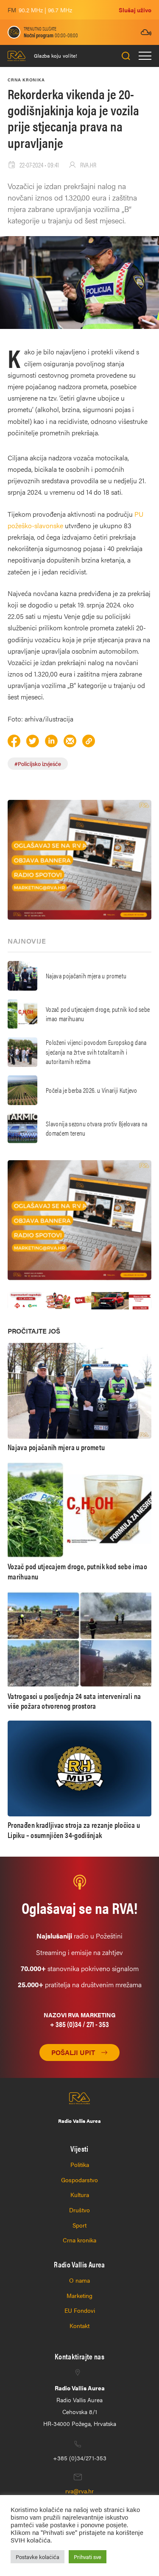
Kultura (80, 2194)
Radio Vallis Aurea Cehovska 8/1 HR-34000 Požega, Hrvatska (80, 2406)
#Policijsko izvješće (38, 764)
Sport (79, 2225)
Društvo (79, 2210)
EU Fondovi (80, 2310)
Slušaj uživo (135, 10)
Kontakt (79, 2325)
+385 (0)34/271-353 (80, 2458)
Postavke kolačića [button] (38, 2557)
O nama (79, 2280)
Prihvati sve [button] (88, 2557)
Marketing (79, 2295)
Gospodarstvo (79, 2180)
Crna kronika (79, 2240)
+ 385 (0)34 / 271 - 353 (79, 2024)
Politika (80, 2164)
